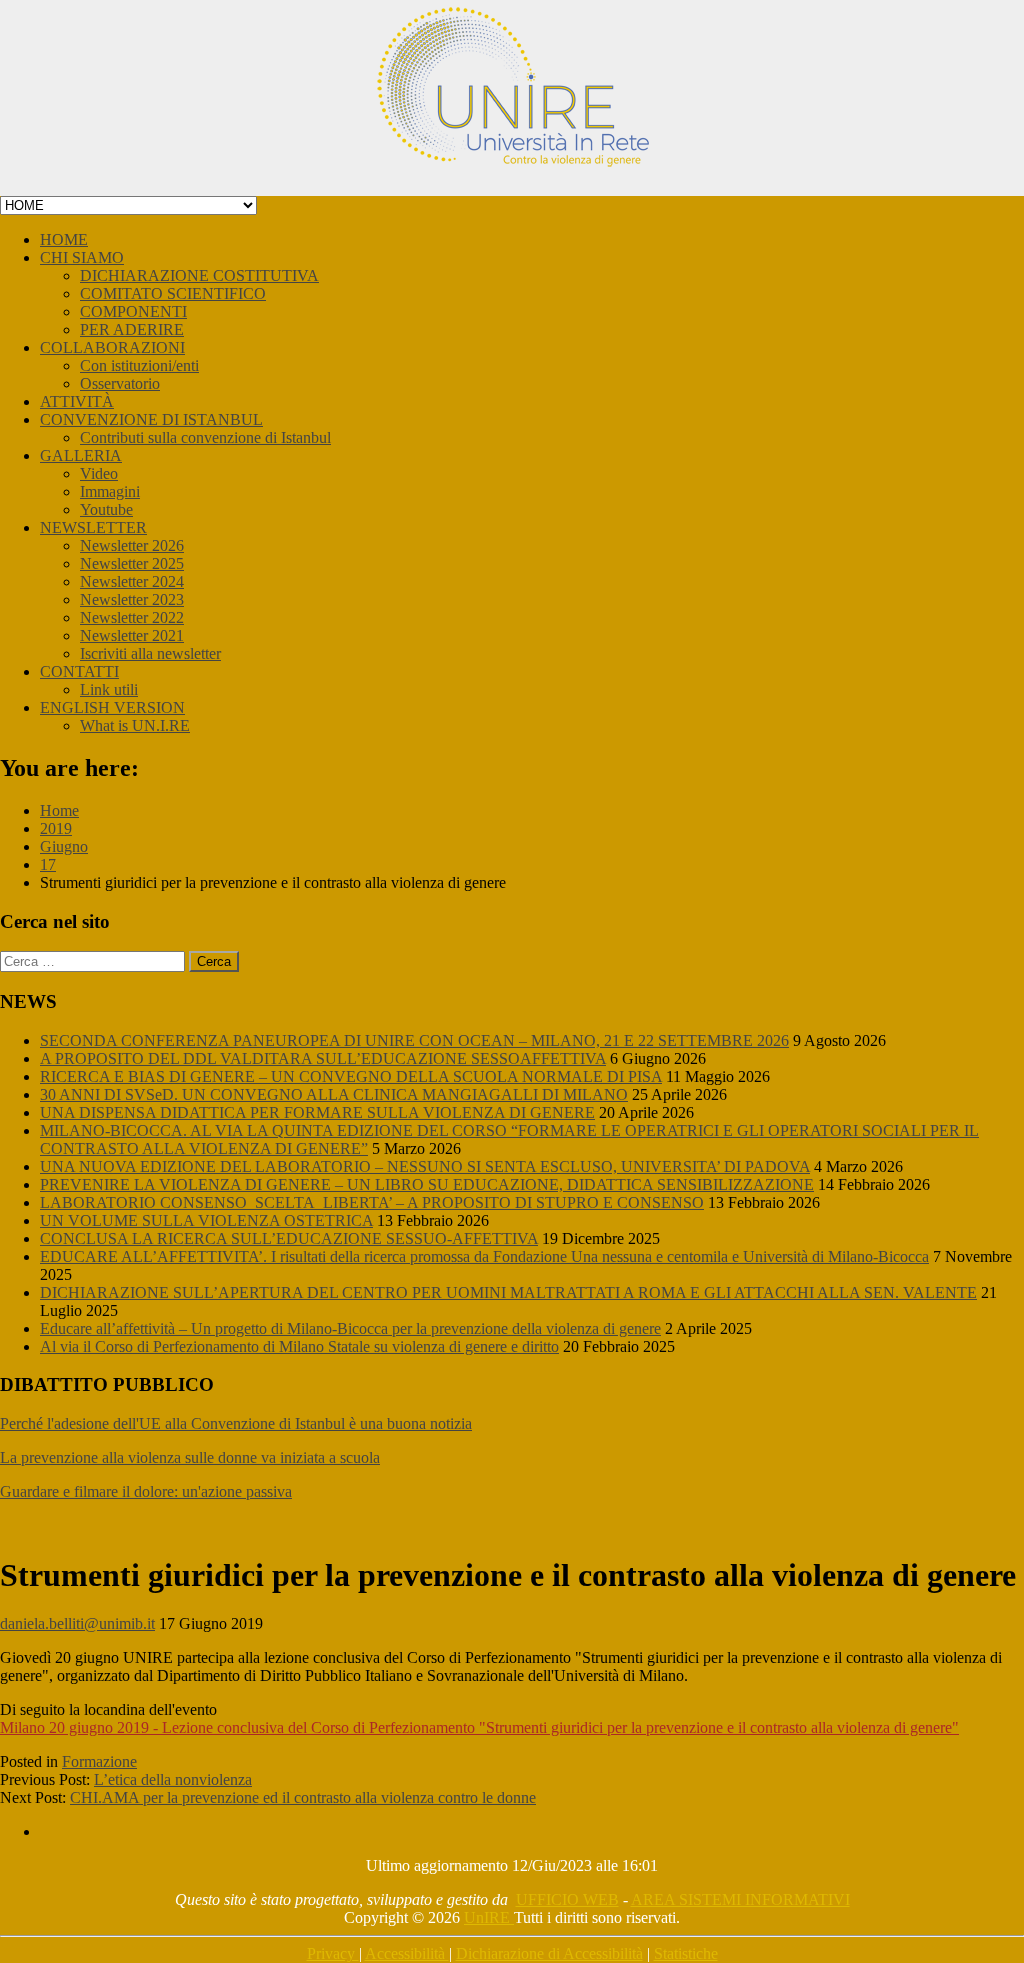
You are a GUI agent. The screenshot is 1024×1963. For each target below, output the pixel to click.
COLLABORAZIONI (112, 347)
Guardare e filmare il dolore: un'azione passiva (146, 1491)
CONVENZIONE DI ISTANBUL (151, 419)
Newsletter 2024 (132, 581)
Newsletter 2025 (132, 563)
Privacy (333, 1953)
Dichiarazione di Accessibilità (549, 1953)
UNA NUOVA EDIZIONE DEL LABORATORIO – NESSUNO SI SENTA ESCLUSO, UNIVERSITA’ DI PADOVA (425, 1166)
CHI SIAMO (82, 257)
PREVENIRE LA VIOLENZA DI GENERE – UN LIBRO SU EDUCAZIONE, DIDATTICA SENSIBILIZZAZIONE (427, 1184)
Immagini (110, 491)
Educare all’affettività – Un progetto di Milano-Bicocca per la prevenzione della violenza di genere (350, 1328)
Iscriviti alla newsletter (150, 653)
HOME (64, 239)
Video (99, 473)
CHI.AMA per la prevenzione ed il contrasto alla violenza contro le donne (303, 1797)
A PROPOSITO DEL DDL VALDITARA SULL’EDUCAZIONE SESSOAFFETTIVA (323, 1058)
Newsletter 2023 (132, 599)
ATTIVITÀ (77, 401)
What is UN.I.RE (135, 725)
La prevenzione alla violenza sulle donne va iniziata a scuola (190, 1457)
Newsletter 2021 (132, 635)
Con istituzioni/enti (139, 365)
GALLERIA (81, 455)
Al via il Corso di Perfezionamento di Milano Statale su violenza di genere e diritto (299, 1346)
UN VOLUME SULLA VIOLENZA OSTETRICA (206, 1220)
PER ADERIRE (132, 329)
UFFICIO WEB (567, 1899)
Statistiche (686, 1953)
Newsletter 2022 (132, 617)
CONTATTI (79, 671)
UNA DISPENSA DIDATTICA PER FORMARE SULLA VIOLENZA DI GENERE (317, 1112)
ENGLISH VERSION (112, 707)
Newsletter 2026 (132, 545)
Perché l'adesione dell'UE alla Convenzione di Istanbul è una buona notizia (236, 1423)
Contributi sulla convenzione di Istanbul (205, 437)
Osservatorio (120, 383)
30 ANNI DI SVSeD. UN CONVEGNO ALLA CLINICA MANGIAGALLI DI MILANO (334, 1094)
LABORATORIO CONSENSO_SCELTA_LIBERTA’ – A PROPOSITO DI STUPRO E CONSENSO (372, 1202)
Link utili (109, 689)
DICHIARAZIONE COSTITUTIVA (199, 275)
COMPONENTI (133, 311)
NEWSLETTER (93, 527)
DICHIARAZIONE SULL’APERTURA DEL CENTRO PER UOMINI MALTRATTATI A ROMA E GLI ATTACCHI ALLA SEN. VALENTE (508, 1292)
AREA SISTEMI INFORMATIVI (740, 1899)
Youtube (106, 509)
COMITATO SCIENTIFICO (173, 293)
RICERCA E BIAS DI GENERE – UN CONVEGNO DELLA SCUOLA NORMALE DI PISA (351, 1076)
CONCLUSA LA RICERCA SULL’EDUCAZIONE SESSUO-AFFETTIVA (289, 1238)
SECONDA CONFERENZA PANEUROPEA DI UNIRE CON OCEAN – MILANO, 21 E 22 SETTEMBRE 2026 (414, 1040)
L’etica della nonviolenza (173, 1779)
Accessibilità (407, 1953)
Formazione (99, 1761)
